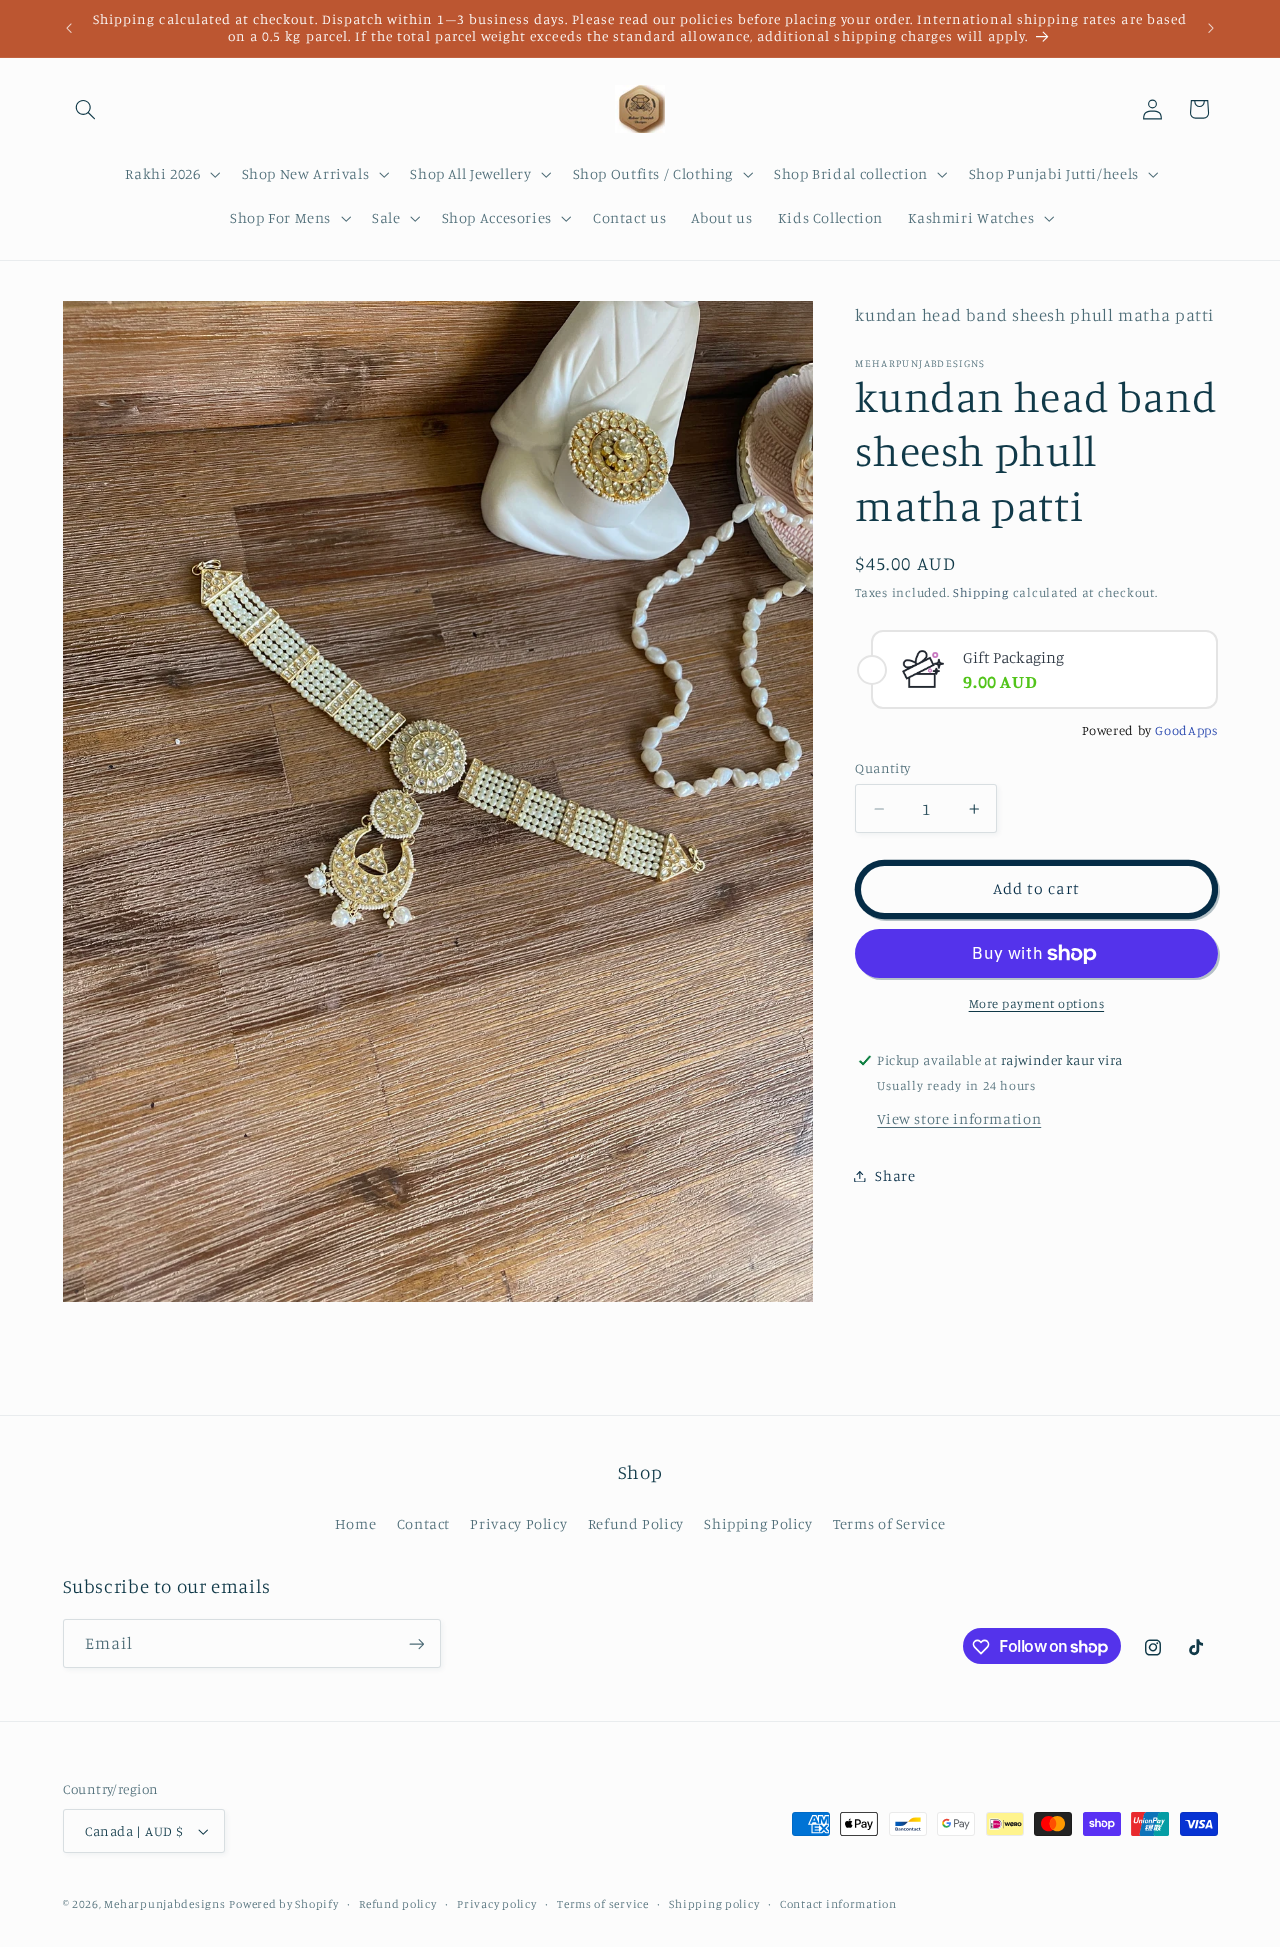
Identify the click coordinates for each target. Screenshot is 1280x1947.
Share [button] (895, 1175)
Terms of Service (889, 1523)
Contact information (838, 1904)
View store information (959, 1118)
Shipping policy (714, 1904)
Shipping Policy (758, 1523)
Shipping (981, 593)
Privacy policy (496, 1904)
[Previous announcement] (69, 28)
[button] (86, 109)
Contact (423, 1523)
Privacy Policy (518, 1523)
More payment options (1037, 1003)
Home (356, 1523)
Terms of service (603, 1904)
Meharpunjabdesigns (164, 1904)
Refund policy (398, 1904)
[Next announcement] (1211, 28)
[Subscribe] (416, 1643)
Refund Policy (636, 1523)
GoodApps (1186, 730)
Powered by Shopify (283, 1904)
